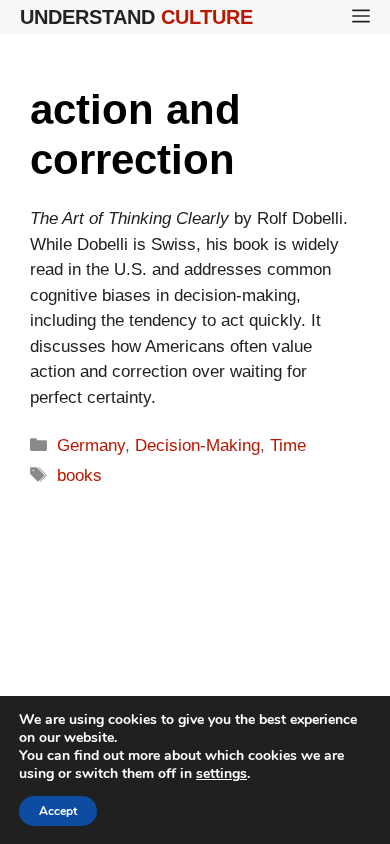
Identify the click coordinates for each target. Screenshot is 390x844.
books (79, 475)
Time (288, 445)
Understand (136, 17)
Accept (58, 811)
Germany (91, 445)
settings (221, 774)
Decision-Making (197, 445)
